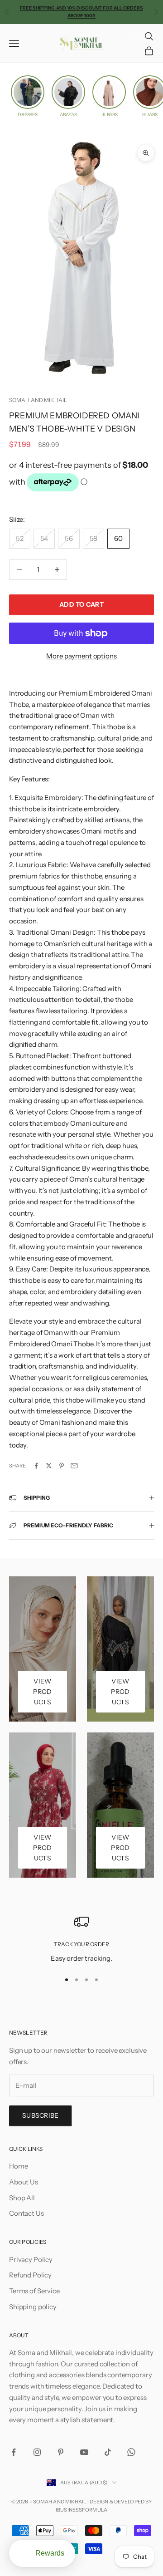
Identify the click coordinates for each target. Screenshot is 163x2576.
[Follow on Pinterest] (61, 2452)
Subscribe (41, 2115)
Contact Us (26, 2213)
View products (42, 1692)
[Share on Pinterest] (62, 1466)
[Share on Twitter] (49, 1466)
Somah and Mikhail (38, 400)
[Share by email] (74, 1466)
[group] (28, 96)
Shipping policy (33, 2307)
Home (18, 2166)
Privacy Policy (31, 2260)
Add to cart (81, 604)
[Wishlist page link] (133, 36)
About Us (24, 2182)
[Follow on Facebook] (14, 2452)
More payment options (81, 656)
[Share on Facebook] (36, 1466)
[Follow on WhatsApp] (131, 2452)
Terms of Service (34, 2291)
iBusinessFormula (81, 2510)
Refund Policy (30, 2275)
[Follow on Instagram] (37, 2452)
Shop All (22, 2198)
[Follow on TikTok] (108, 2452)
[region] (81, 1939)
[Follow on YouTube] (84, 2452)
